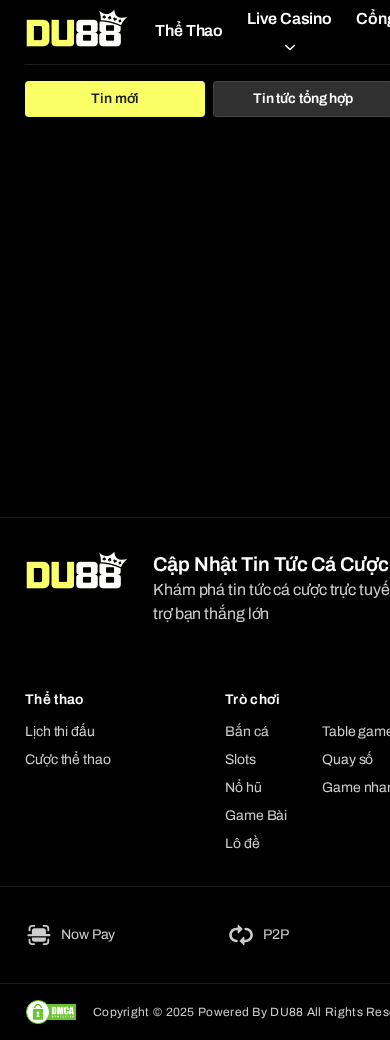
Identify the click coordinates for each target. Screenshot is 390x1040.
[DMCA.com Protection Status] (51, 1012)
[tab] (115, 99)
